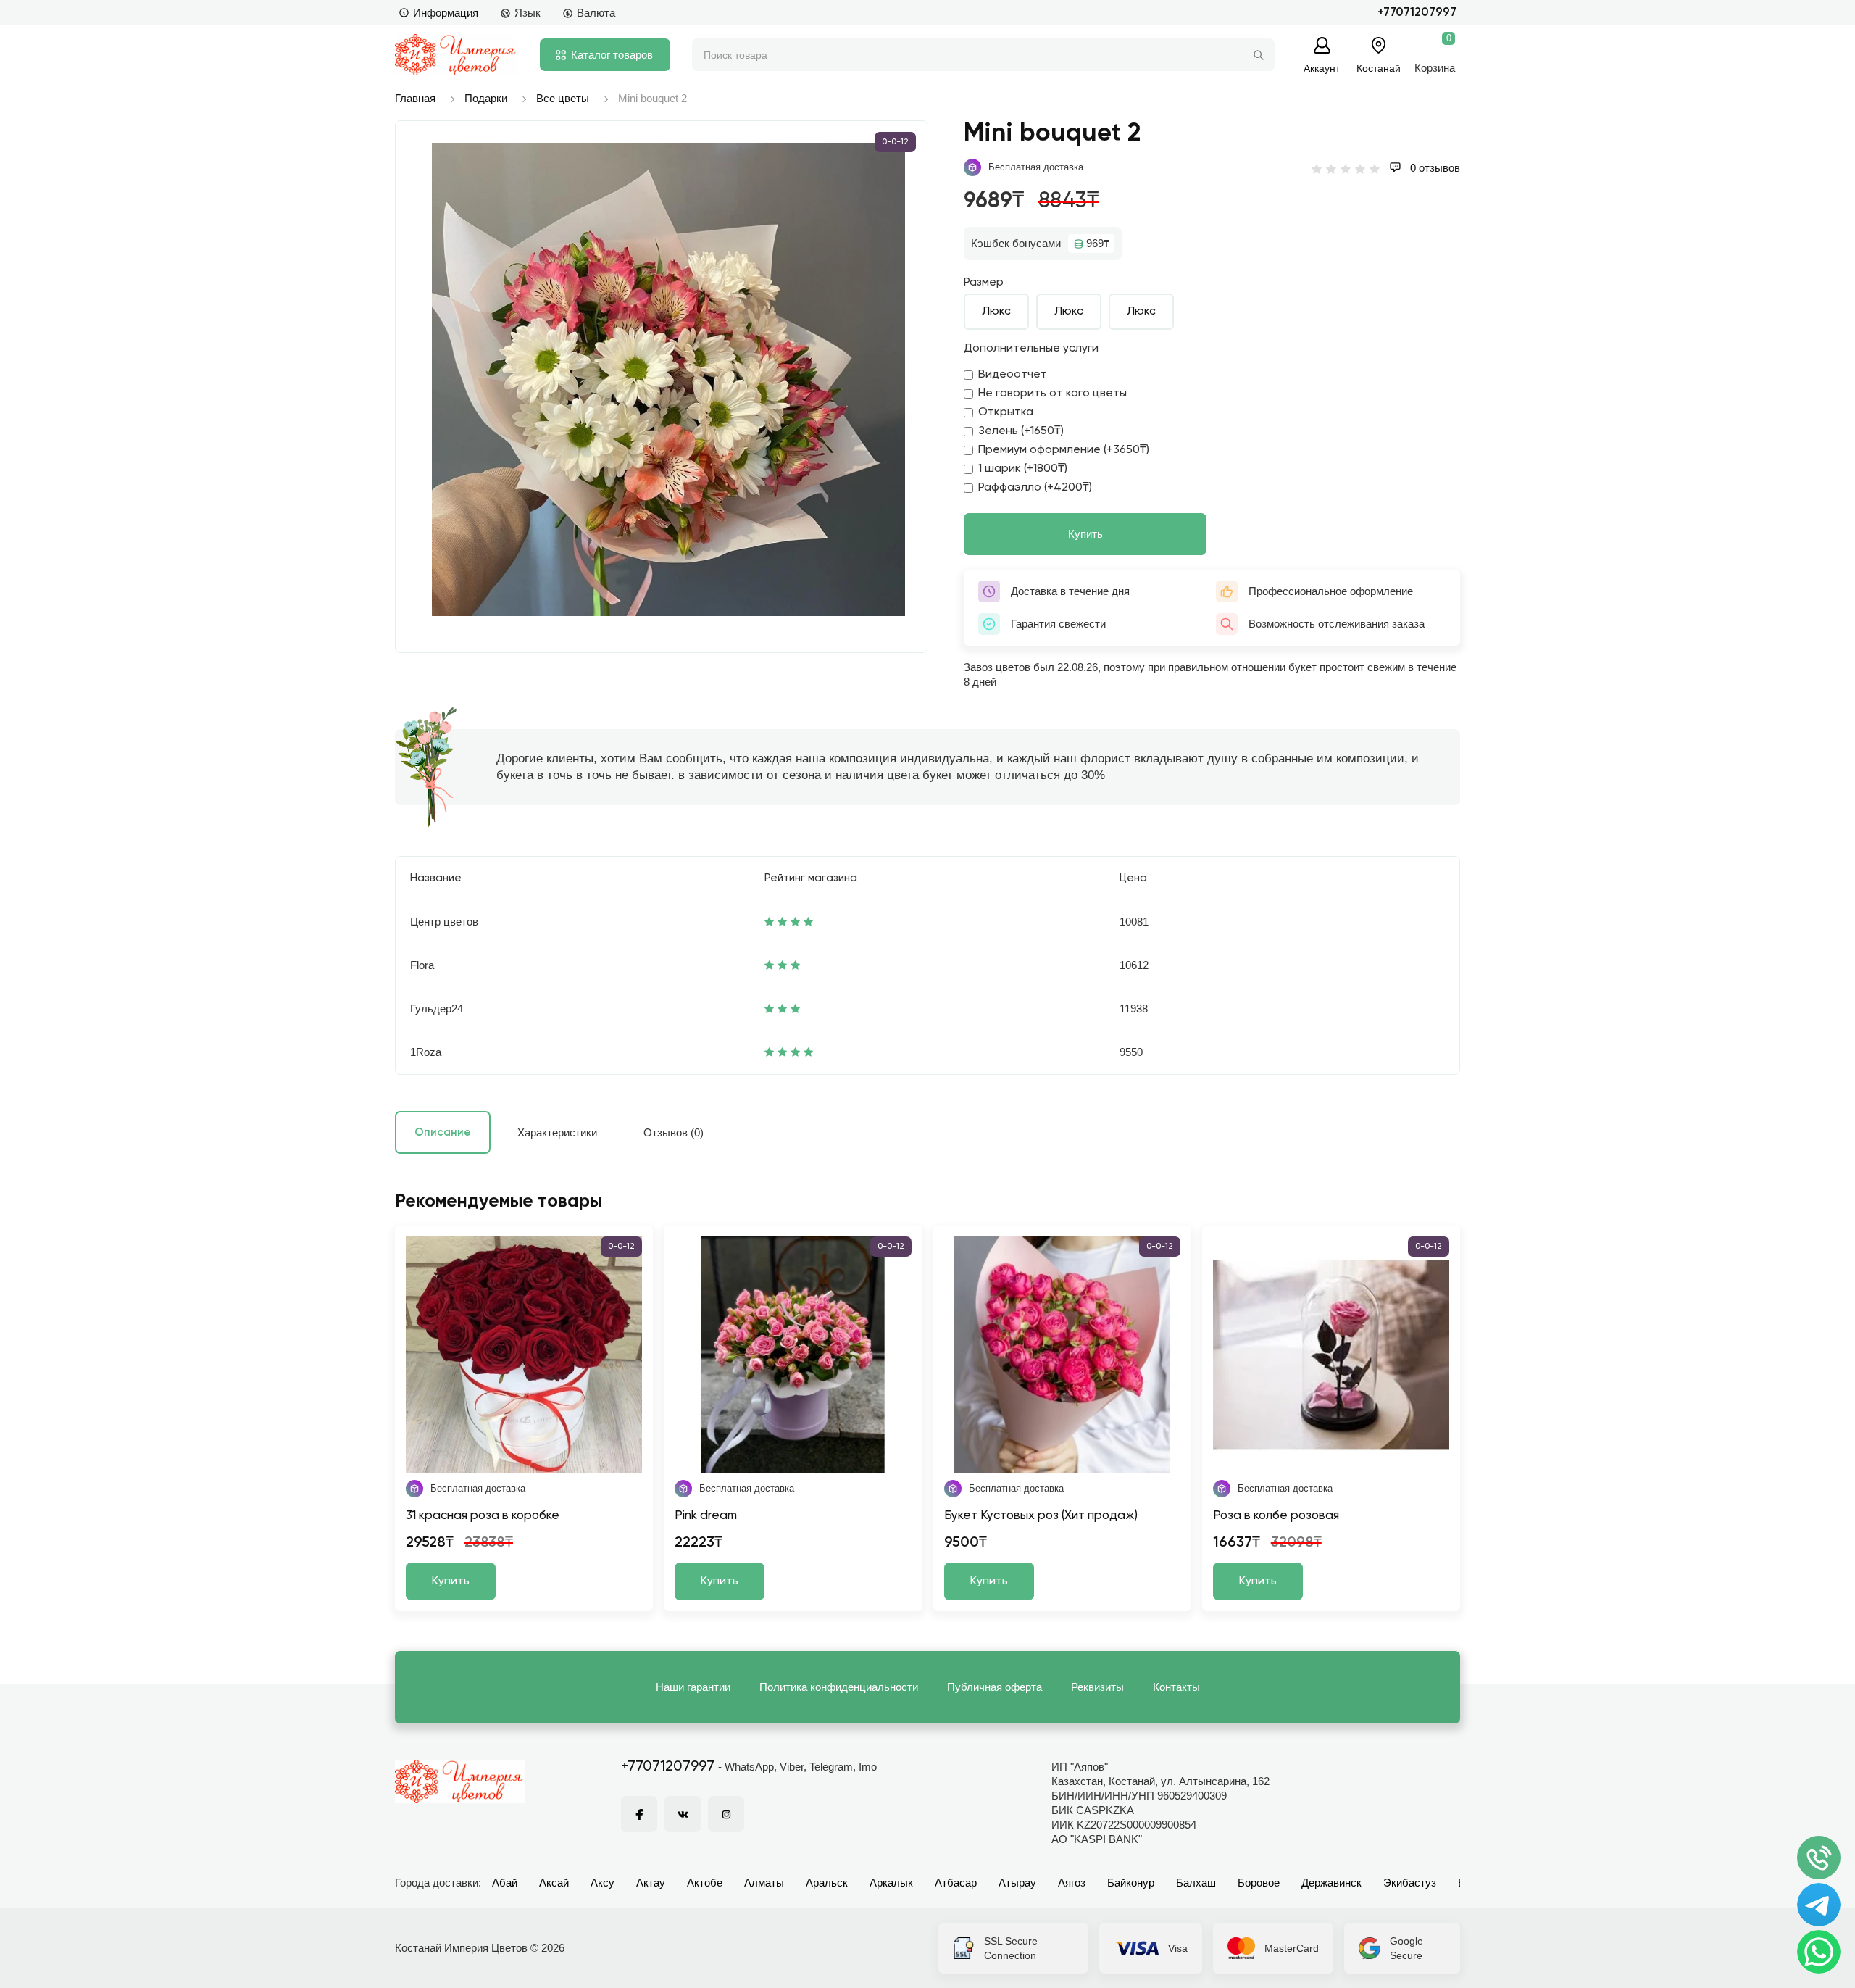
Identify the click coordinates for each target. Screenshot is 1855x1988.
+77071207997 (1417, 13)
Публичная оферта (995, 1687)
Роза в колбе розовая (1276, 1516)
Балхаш (1196, 1883)
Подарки (486, 98)
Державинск (1331, 1883)
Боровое (1259, 1883)
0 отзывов (1434, 168)
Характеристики (557, 1132)
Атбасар (956, 1883)
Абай (505, 1883)
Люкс (996, 312)
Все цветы (563, 98)
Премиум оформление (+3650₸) (1064, 450)
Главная (415, 98)
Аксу (603, 1883)
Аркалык (891, 1883)
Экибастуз (1410, 1883)
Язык (528, 13)
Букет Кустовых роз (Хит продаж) (1041, 1516)
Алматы (764, 1883)
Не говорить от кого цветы (1052, 394)
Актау (651, 1883)
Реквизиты (1097, 1687)
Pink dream (706, 1516)
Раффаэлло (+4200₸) (1035, 488)
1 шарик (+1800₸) (1023, 469)
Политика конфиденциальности (839, 1687)
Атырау (1017, 1883)
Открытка (1006, 412)
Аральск (827, 1883)
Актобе (705, 1883)
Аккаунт (1322, 68)
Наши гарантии (693, 1687)
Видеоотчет (1013, 375)
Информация (446, 13)
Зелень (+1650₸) (1021, 431)
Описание (443, 1132)
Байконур (1131, 1883)
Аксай (554, 1883)
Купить (1085, 534)
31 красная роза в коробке (483, 1516)
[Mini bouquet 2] (668, 379)
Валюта (596, 13)
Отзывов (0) (674, 1132)
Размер (984, 283)
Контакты (1176, 1687)
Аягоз (1072, 1883)
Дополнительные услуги (1031, 349)
